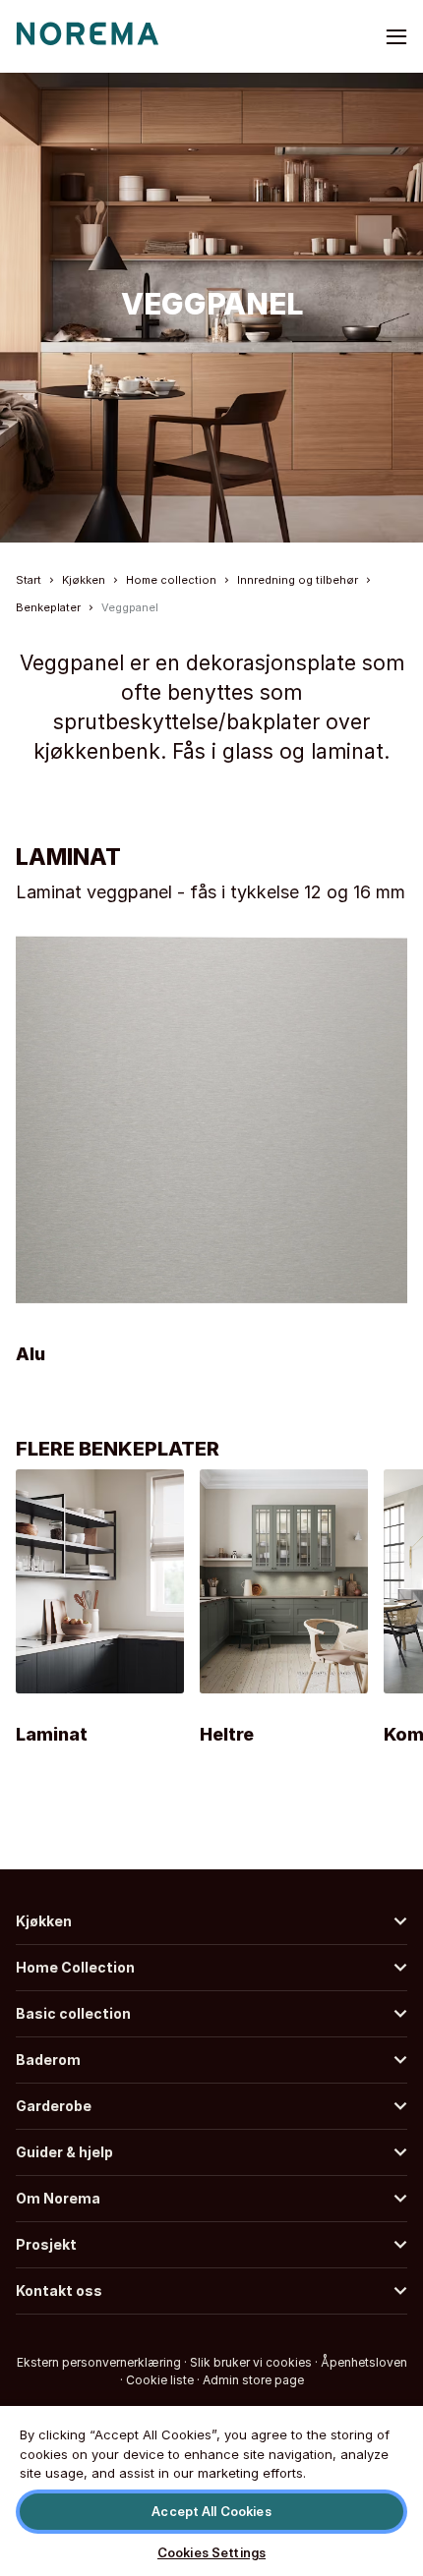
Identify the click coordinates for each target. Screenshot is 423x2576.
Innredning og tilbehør (298, 580)
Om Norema (58, 2198)
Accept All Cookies (211, 2511)
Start (29, 580)
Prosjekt (46, 2244)
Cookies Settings (211, 2552)
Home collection (171, 580)
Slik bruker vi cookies (251, 2362)
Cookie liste (160, 2380)
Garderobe (54, 2106)
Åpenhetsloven (364, 2362)
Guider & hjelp (64, 2152)
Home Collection (75, 1967)
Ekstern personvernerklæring (99, 2362)
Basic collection (73, 2013)
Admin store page (253, 2380)
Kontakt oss (59, 2290)
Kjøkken (84, 580)
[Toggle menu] (396, 36)
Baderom (48, 2060)
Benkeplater (48, 607)
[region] (211, 2490)
